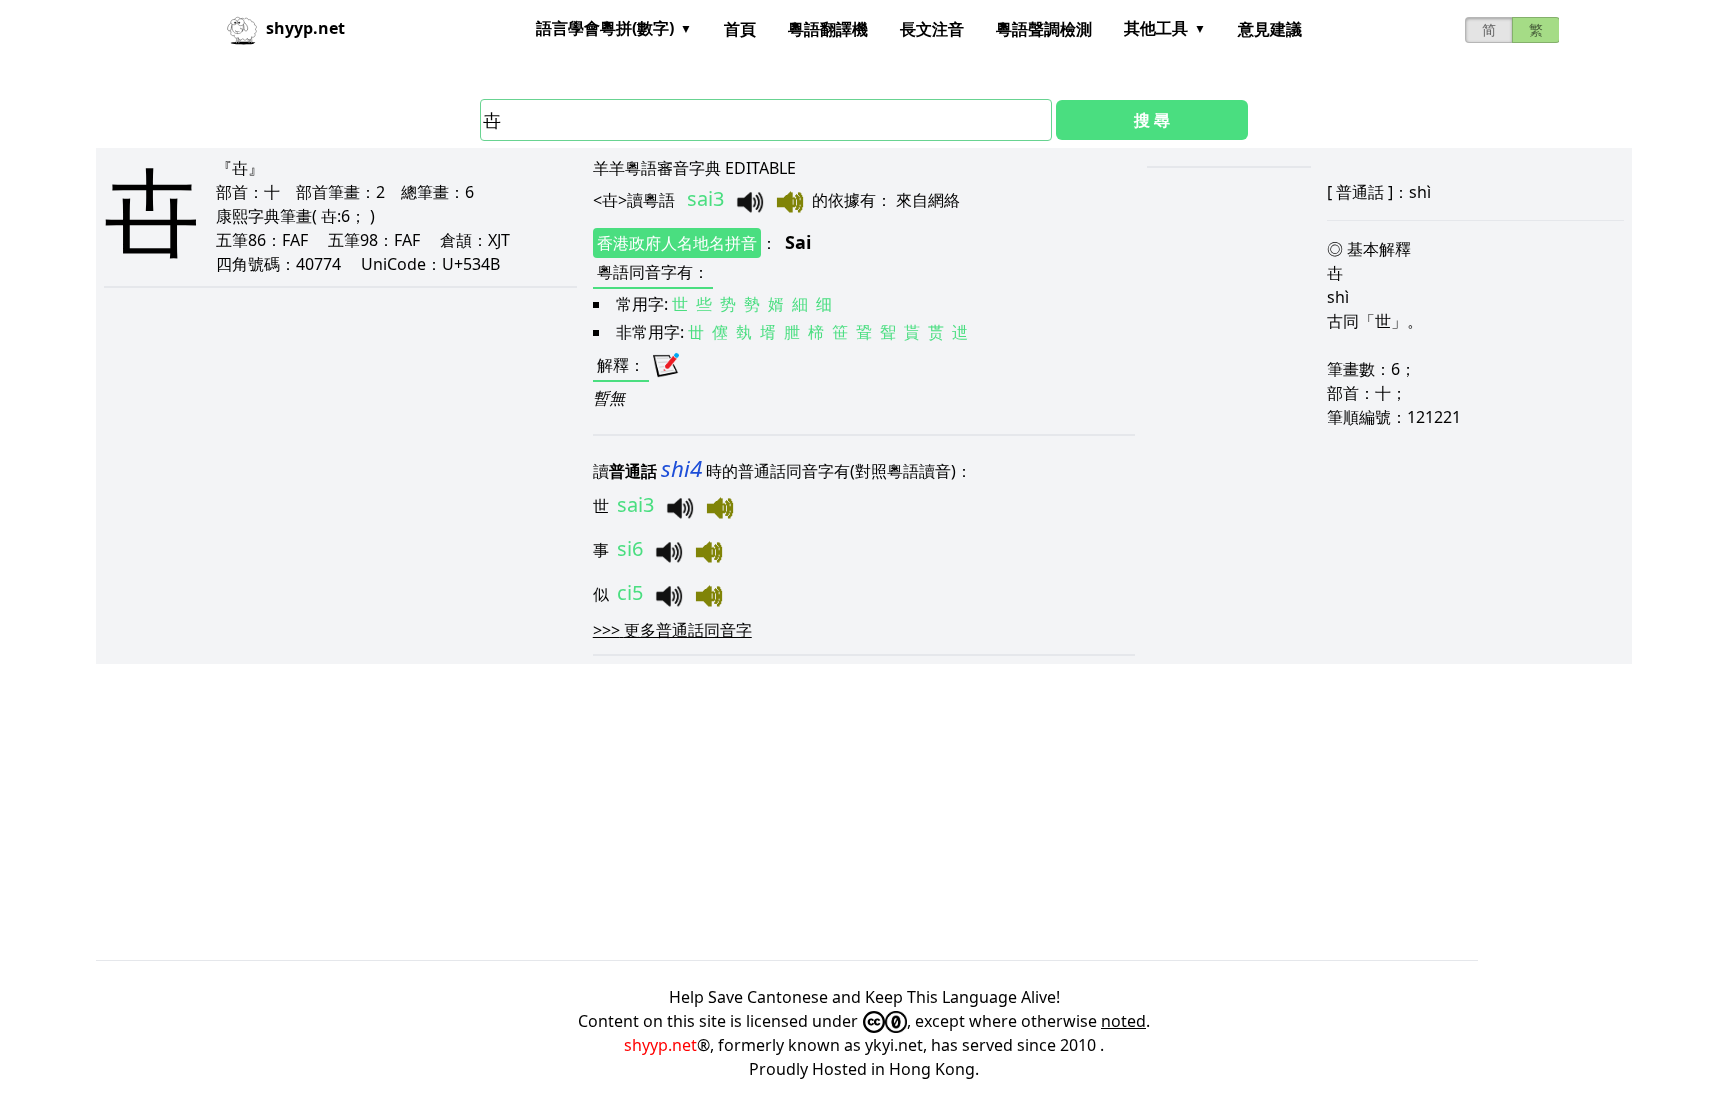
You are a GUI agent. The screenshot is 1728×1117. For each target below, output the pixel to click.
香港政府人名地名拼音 (677, 243)
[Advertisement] (696, 812)
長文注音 (932, 29)
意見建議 (1270, 29)
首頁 (740, 29)
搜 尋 (1152, 120)
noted (1123, 1021)
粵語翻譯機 (828, 29)
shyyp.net (660, 1045)
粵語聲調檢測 (1044, 29)
